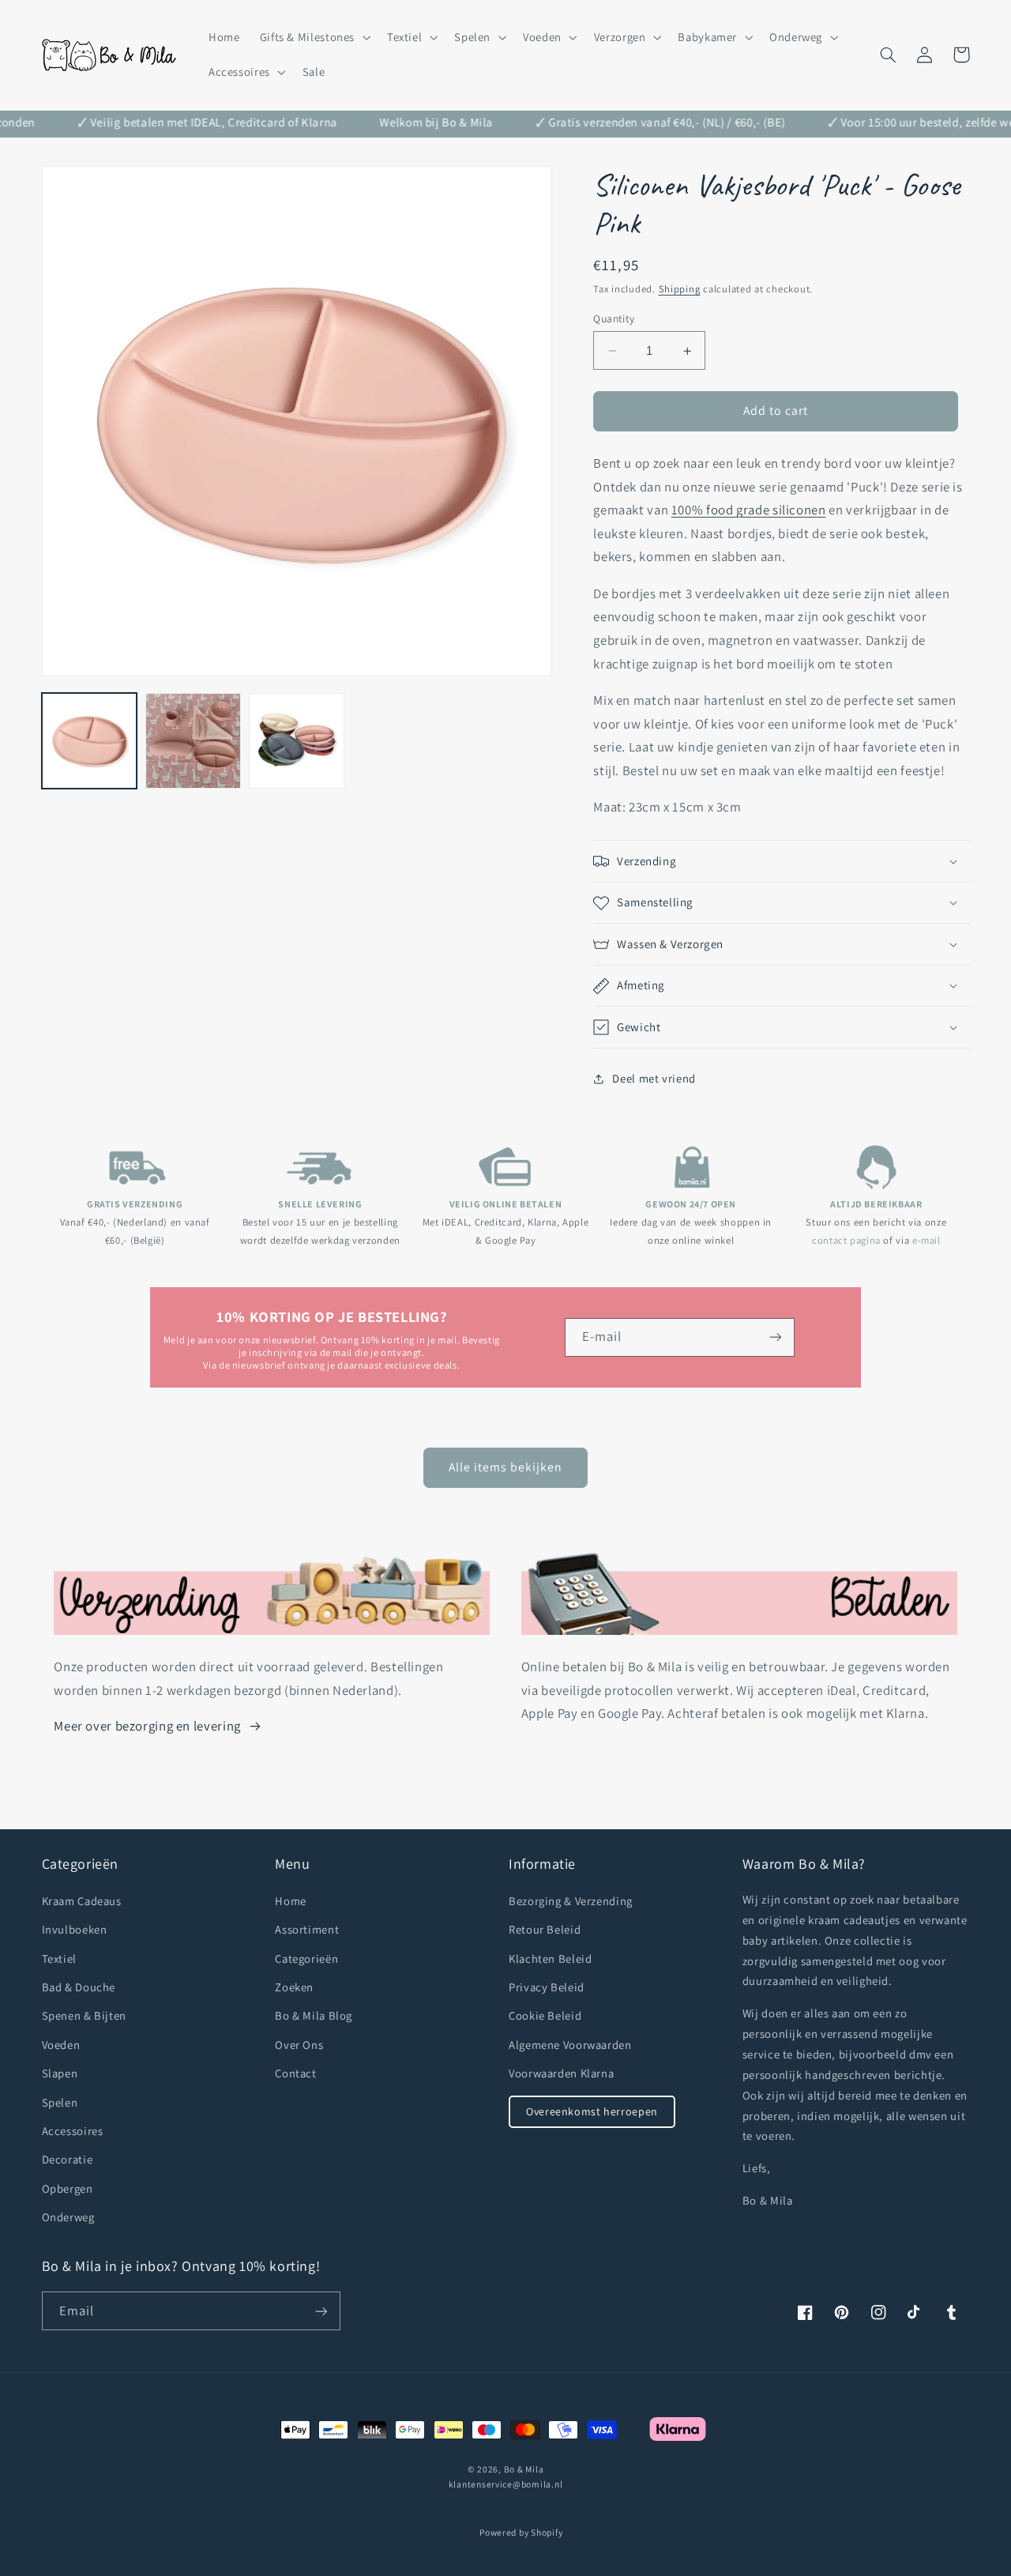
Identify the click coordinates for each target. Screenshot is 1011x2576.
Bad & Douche (79, 1987)
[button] (313, 37)
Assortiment (307, 1929)
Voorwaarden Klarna (561, 2073)
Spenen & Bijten (84, 2015)
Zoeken (294, 1987)
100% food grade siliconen (749, 510)
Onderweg (68, 2217)
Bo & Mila (524, 2469)
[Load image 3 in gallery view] (297, 741)
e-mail (926, 1240)
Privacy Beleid (547, 1987)
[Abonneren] (776, 1337)
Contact (295, 2073)
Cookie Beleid (545, 2015)
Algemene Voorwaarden (570, 2045)
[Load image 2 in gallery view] (193, 741)
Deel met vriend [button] (654, 1079)
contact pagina (846, 1240)
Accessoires (73, 2131)
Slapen (60, 2073)
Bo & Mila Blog (314, 2015)
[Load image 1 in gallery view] (90, 741)
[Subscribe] (321, 2311)
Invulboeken (75, 1929)
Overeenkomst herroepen (592, 2111)
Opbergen (68, 2188)
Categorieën (306, 1958)
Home (291, 1901)
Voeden (61, 2045)
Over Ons (299, 2045)
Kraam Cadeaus (82, 1901)
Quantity (614, 318)
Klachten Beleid (550, 1958)
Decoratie (68, 2159)
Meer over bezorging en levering (147, 1726)
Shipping (680, 289)
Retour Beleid (545, 1929)
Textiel (59, 1958)
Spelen (60, 2102)
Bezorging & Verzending (571, 1901)
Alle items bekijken (506, 1467)
